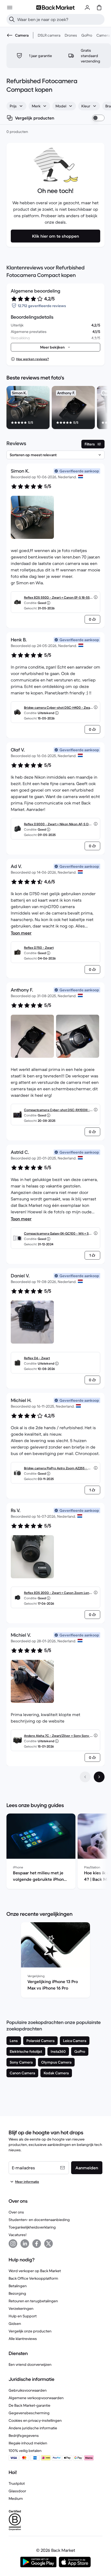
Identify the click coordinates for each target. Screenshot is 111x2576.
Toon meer (21, 933)
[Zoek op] (12, 19)
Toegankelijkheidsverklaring (32, 2227)
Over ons (16, 2212)
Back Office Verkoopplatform (33, 2278)
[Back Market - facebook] (37, 2244)
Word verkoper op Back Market (35, 2271)
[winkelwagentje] (99, 8)
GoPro (87, 35)
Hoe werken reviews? (32, 359)
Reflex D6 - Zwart (37, 1358)
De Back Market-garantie (30, 2405)
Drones (71, 35)
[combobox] (16, 106)
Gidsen (15, 2324)
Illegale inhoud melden (28, 2443)
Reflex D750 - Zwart (39, 948)
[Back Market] (55, 8)
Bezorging (17, 2293)
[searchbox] (60, 19)
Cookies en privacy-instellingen (35, 2420)
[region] (55, 409)
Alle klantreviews (23, 2339)
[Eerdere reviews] (85, 1777)
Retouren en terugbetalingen (33, 2301)
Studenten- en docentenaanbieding (39, 2220)
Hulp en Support (23, 2316)
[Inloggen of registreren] (87, 8)
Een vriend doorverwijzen (30, 2364)
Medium (16, 2498)
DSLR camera (49, 35)
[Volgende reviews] (99, 1777)
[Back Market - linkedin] (25, 2244)
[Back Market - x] (48, 2244)
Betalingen (18, 2286)
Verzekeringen (21, 2308)
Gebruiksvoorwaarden (28, 2390)
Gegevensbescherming (29, 2413)
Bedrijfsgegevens (24, 2436)
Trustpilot (17, 2483)
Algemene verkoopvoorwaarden (36, 2398)
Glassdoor (17, 2491)
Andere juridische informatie (33, 2428)
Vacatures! (18, 2235)
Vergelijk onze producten (30, 2331)
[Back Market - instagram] (13, 2244)
